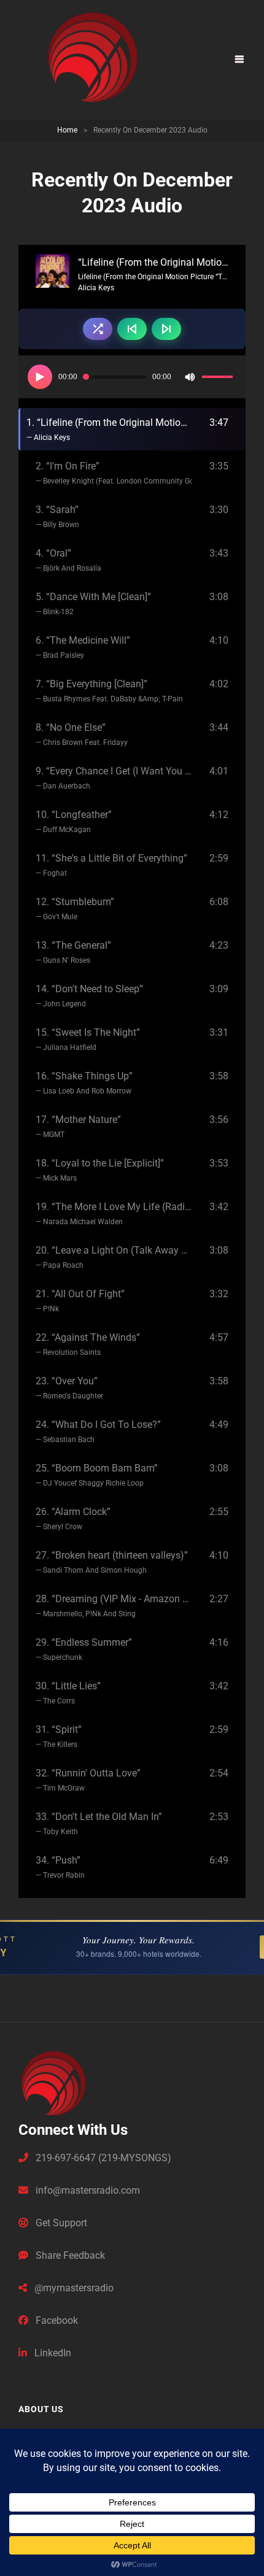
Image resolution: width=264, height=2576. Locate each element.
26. (73, 1518)
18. (100, 1170)
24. (98, 1431)
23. (69, 1388)
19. (114, 1213)
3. (57, 516)
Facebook (56, 2320)
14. (89, 996)
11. (111, 865)
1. (109, 429)
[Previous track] (132, 329)
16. (84, 1083)
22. (88, 1344)
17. (78, 1126)
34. (60, 1867)
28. (114, 1606)
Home (67, 130)
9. (114, 778)
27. (112, 1562)
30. (68, 1693)
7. (109, 691)
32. (88, 1780)
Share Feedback (69, 2255)
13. (73, 952)
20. (114, 1257)
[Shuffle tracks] (98, 329)
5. (93, 604)
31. (59, 1736)
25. (97, 1475)
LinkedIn (52, 2353)
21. (80, 1301)
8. (82, 734)
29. (84, 1649)
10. (74, 821)
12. (75, 908)
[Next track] (166, 329)
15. (88, 1039)
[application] (132, 377)
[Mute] (190, 377)
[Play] (40, 377)
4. (68, 560)
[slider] (219, 379)
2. (114, 473)
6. (83, 647)
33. (99, 1823)
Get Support (60, 2223)
